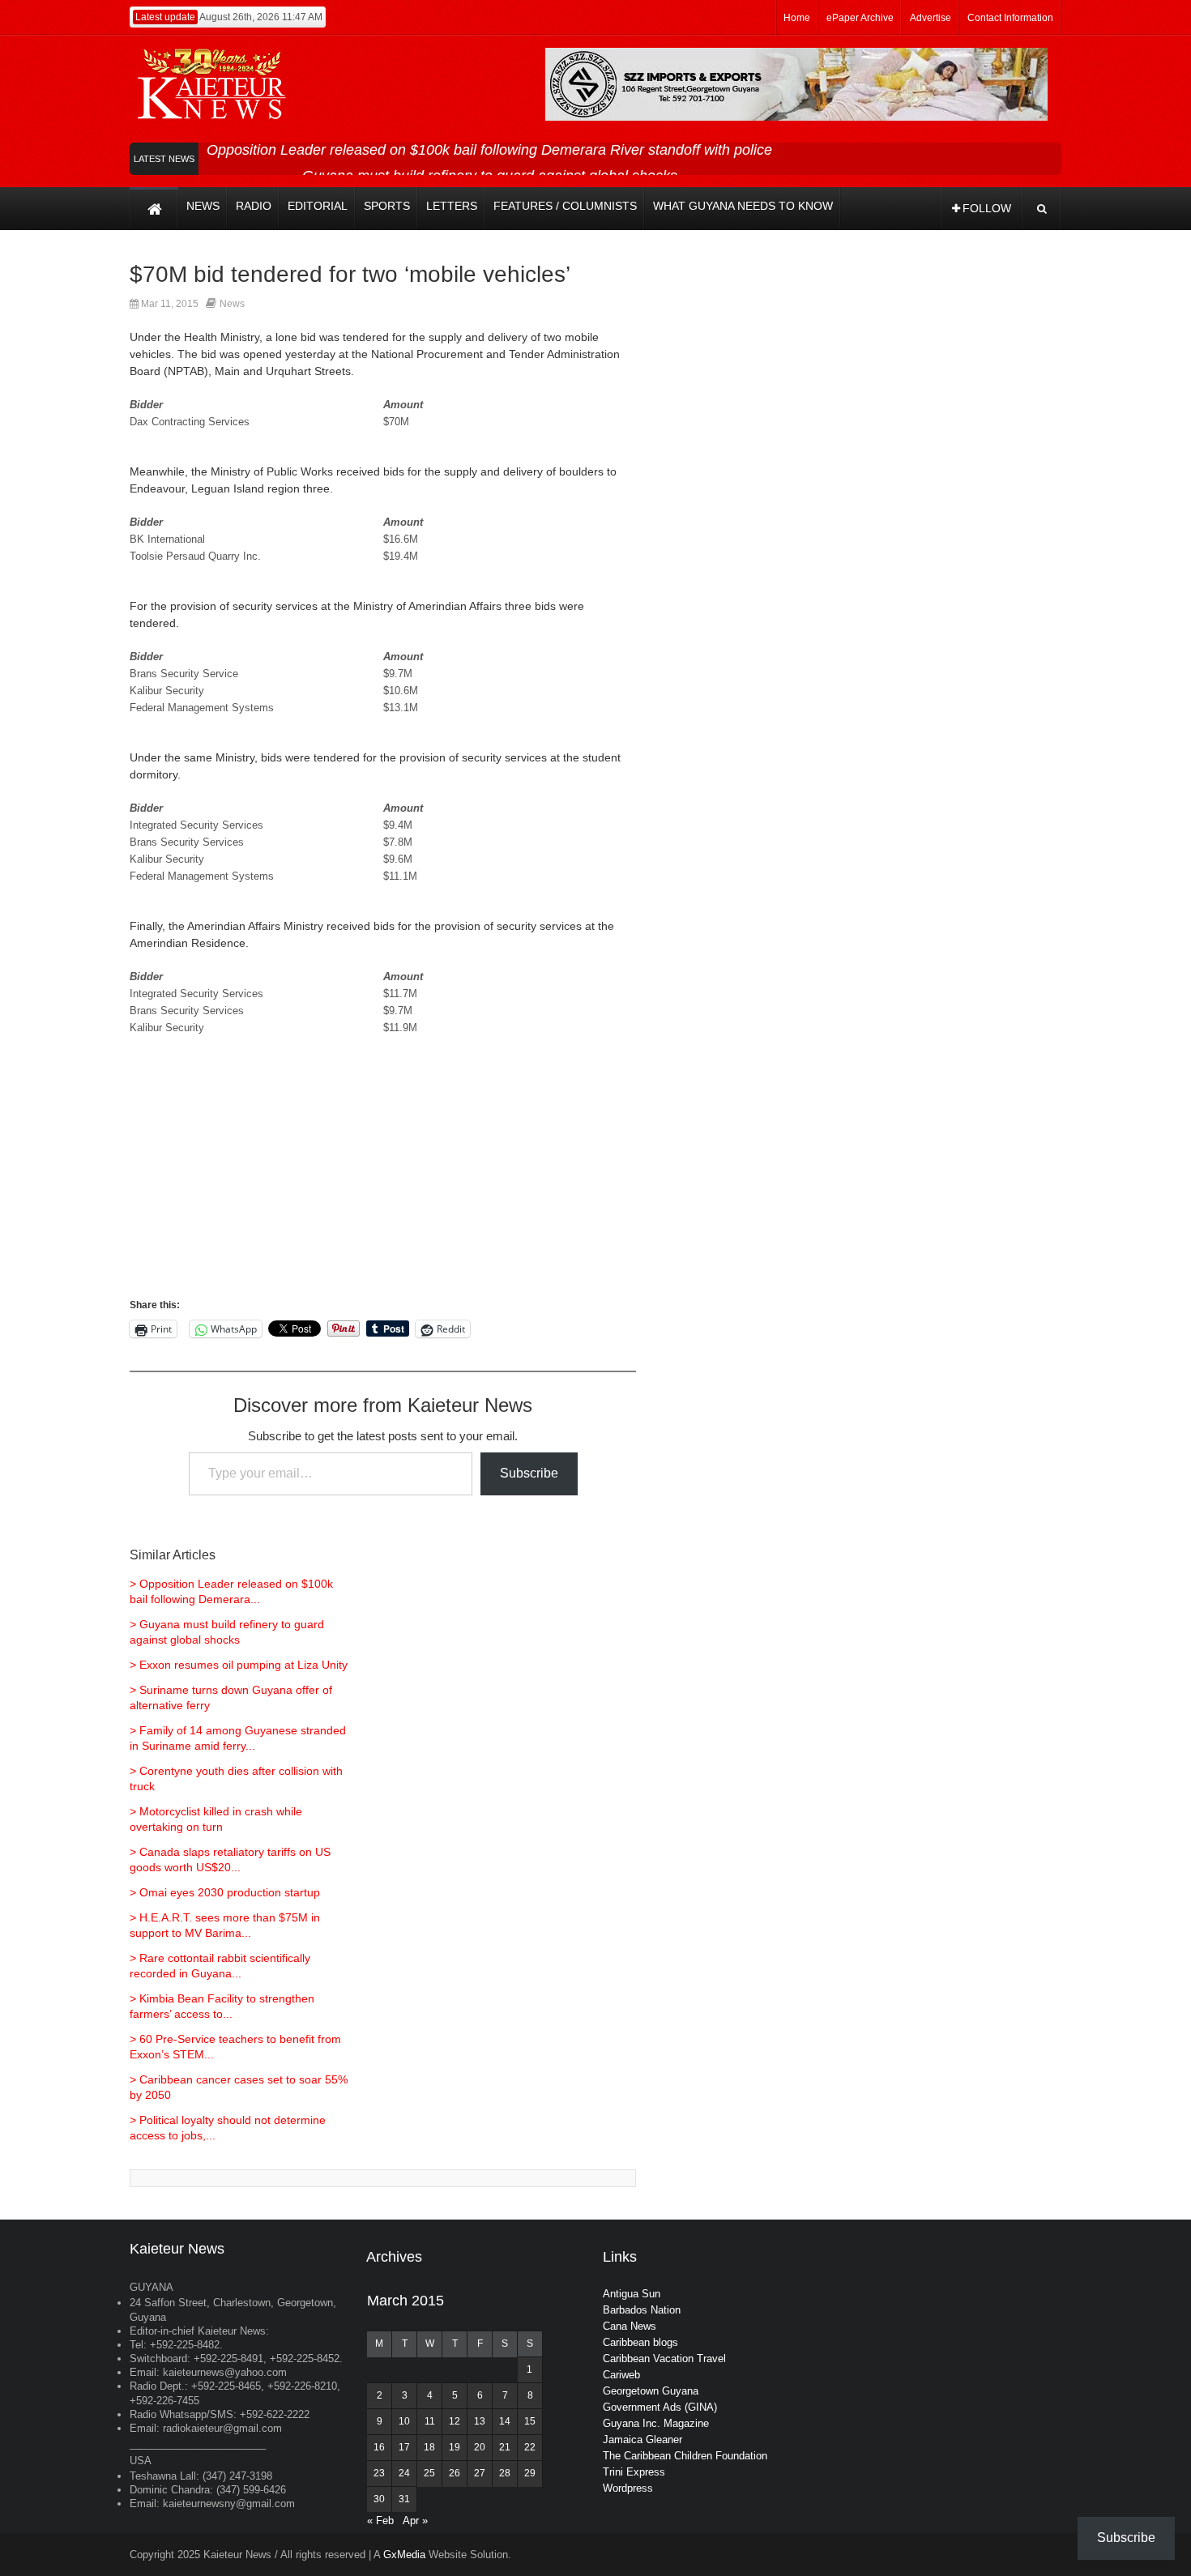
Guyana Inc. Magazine (656, 2423)
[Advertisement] (383, 1183)
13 (480, 2421)
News (232, 304)
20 (480, 2447)
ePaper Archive (860, 18)
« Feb (380, 2521)
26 (455, 2473)
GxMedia (404, 2555)
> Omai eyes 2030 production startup (225, 1892)
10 (404, 2421)
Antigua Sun (632, 2294)
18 (429, 2447)
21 (505, 2447)
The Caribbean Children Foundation (685, 2456)
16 (379, 2447)
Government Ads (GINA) (660, 2407)
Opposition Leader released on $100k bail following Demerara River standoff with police (489, 150)
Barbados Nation (642, 2310)
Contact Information (1010, 18)
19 (455, 2447)
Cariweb (621, 2375)
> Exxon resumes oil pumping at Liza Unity (239, 1665)
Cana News (630, 2326)
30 (379, 2499)
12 (455, 2421)
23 (379, 2473)
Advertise (931, 18)
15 (530, 2421)
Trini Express (634, 2472)
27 (480, 2473)
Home (797, 18)
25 (429, 2473)
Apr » (415, 2521)
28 (505, 2473)
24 (404, 2473)
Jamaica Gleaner (642, 2440)
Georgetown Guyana (651, 2391)
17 (404, 2447)
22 (530, 2447)
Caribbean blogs (640, 2342)
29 (530, 2473)
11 (430, 2421)
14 (505, 2421)
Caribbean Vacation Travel (664, 2358)
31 (404, 2499)
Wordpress (628, 2488)
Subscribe (529, 1473)
